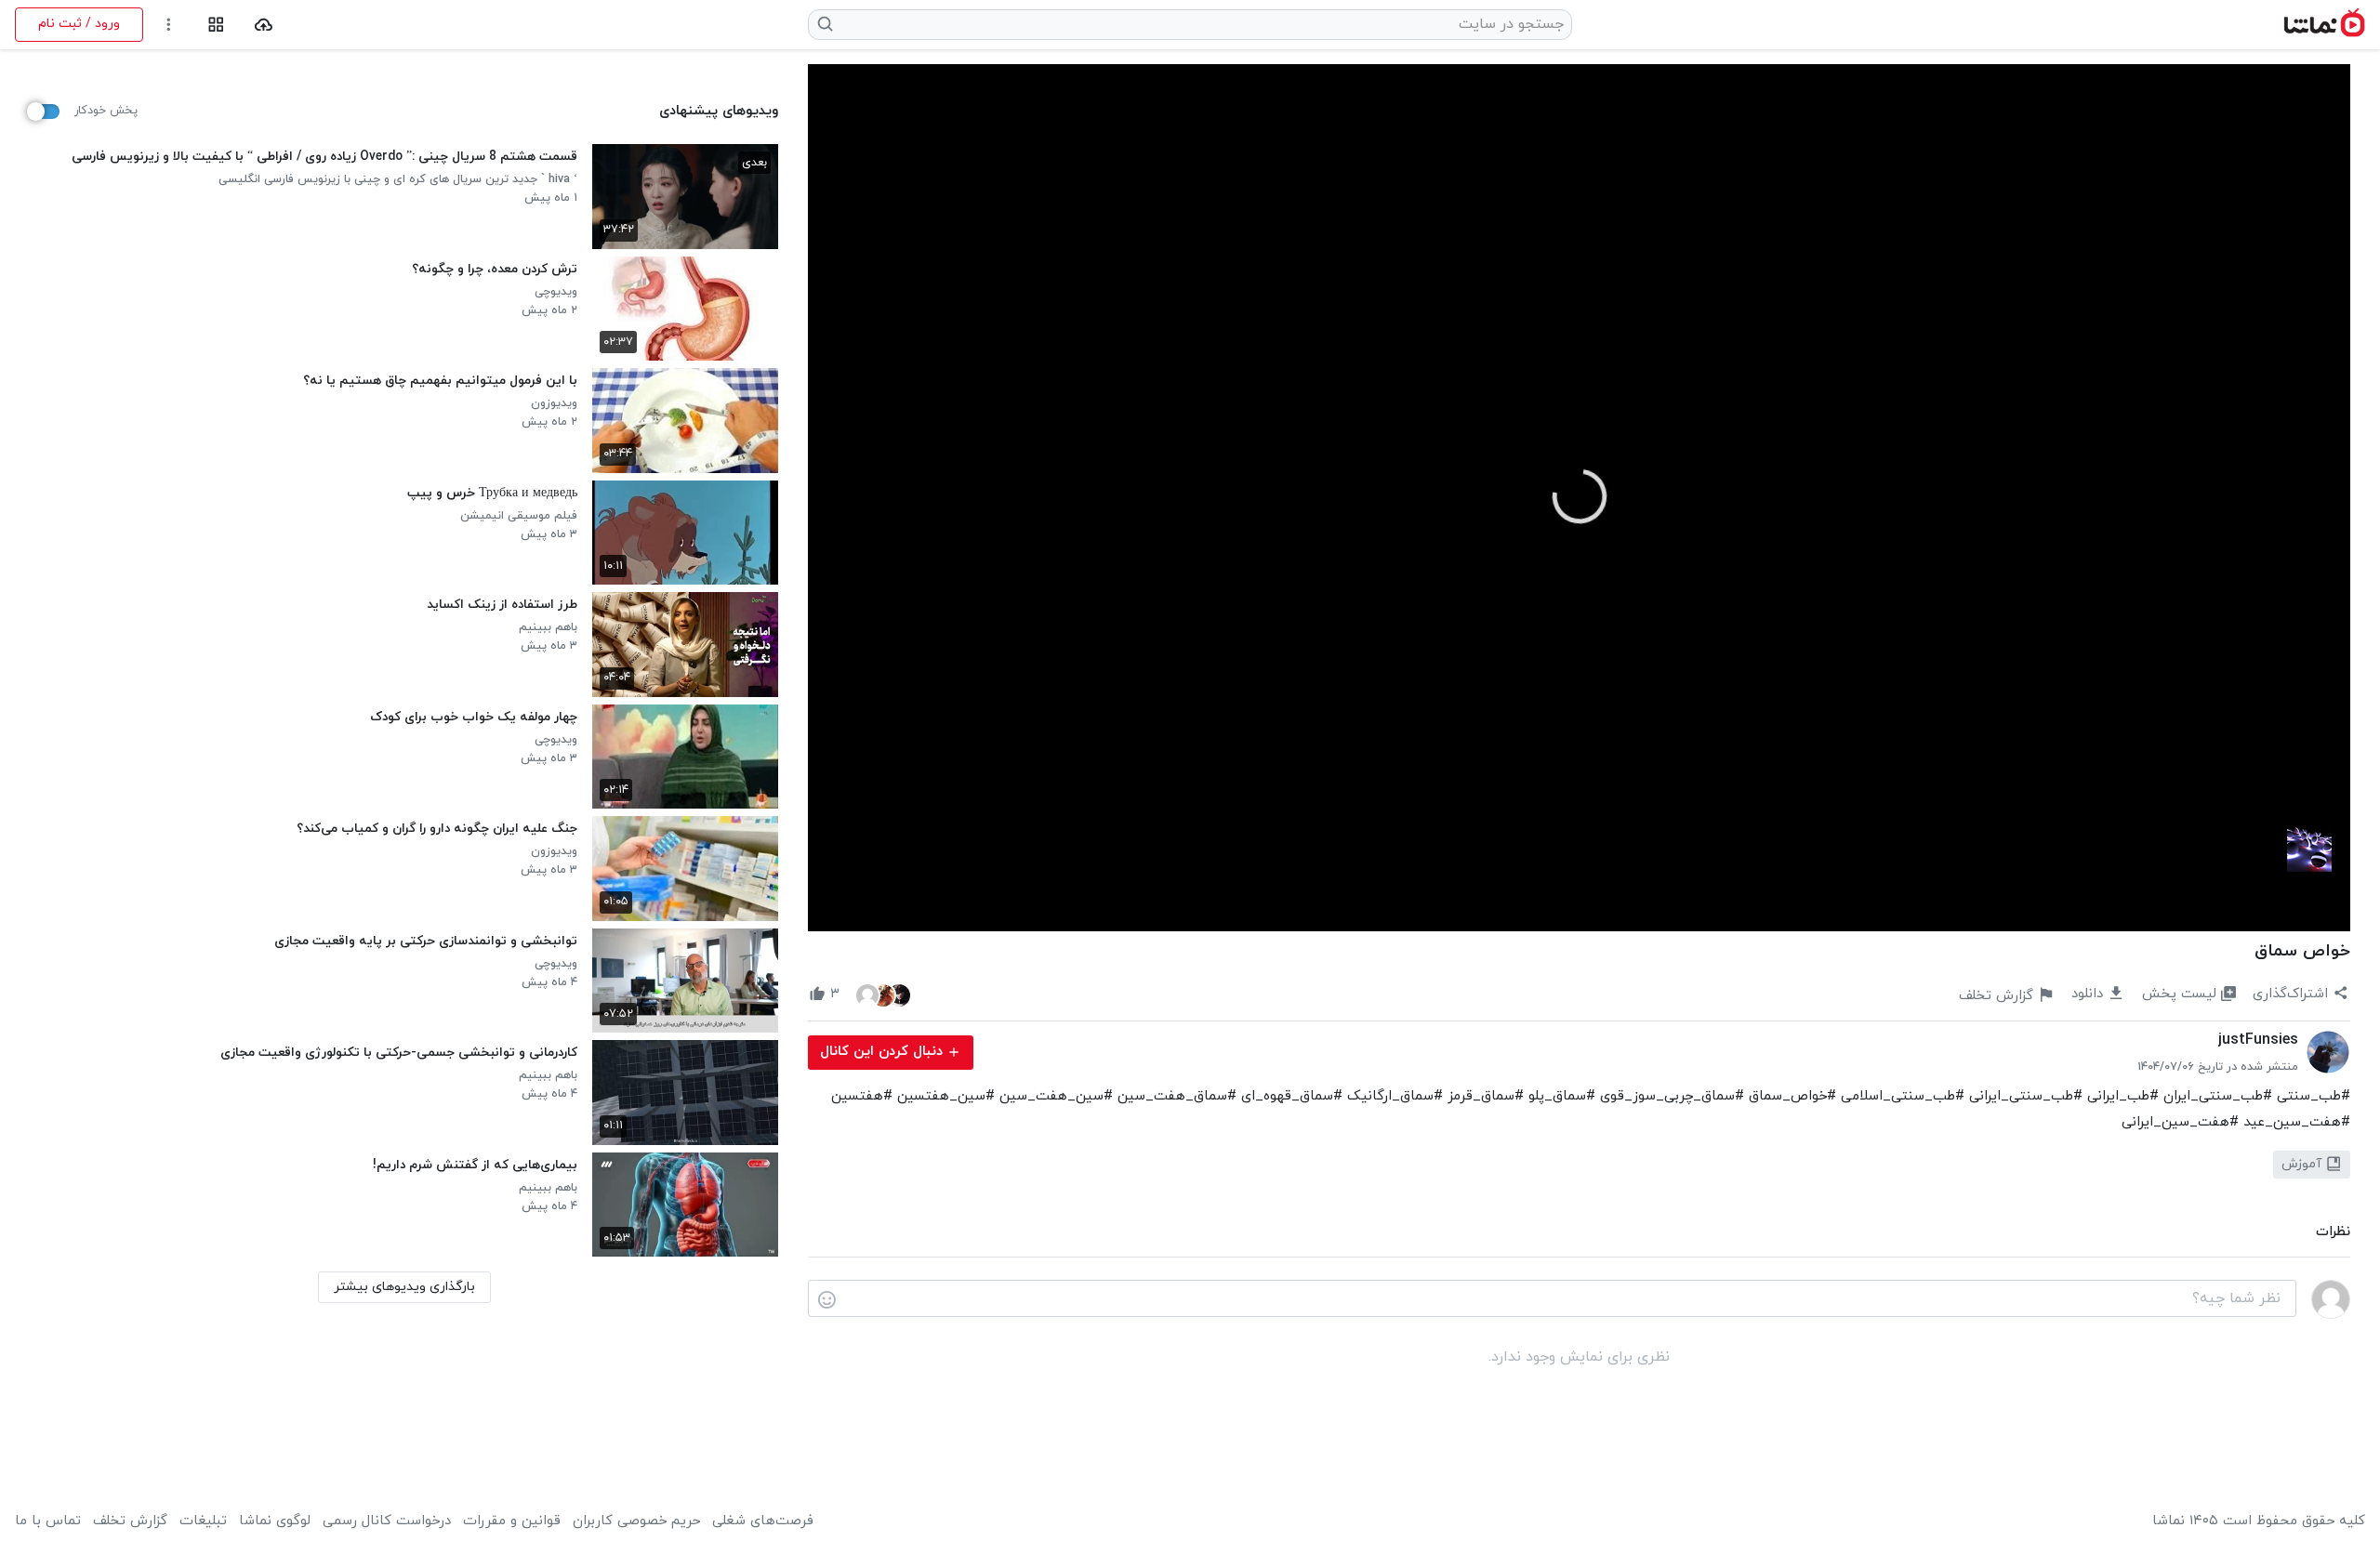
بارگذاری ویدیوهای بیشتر (404, 1287)
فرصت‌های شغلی (763, 1521)
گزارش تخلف (130, 1521)
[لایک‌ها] (883, 994)
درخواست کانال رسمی (387, 1521)
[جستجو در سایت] (826, 24)
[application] (1579, 498)
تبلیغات (203, 1521)
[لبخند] (827, 1299)
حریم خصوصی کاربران (636, 1521)
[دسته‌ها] (216, 25)
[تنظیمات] (169, 25)
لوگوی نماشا (275, 1521)
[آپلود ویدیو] (264, 25)
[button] (1580, 496)
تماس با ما (48, 1521)
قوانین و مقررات (512, 1521)
